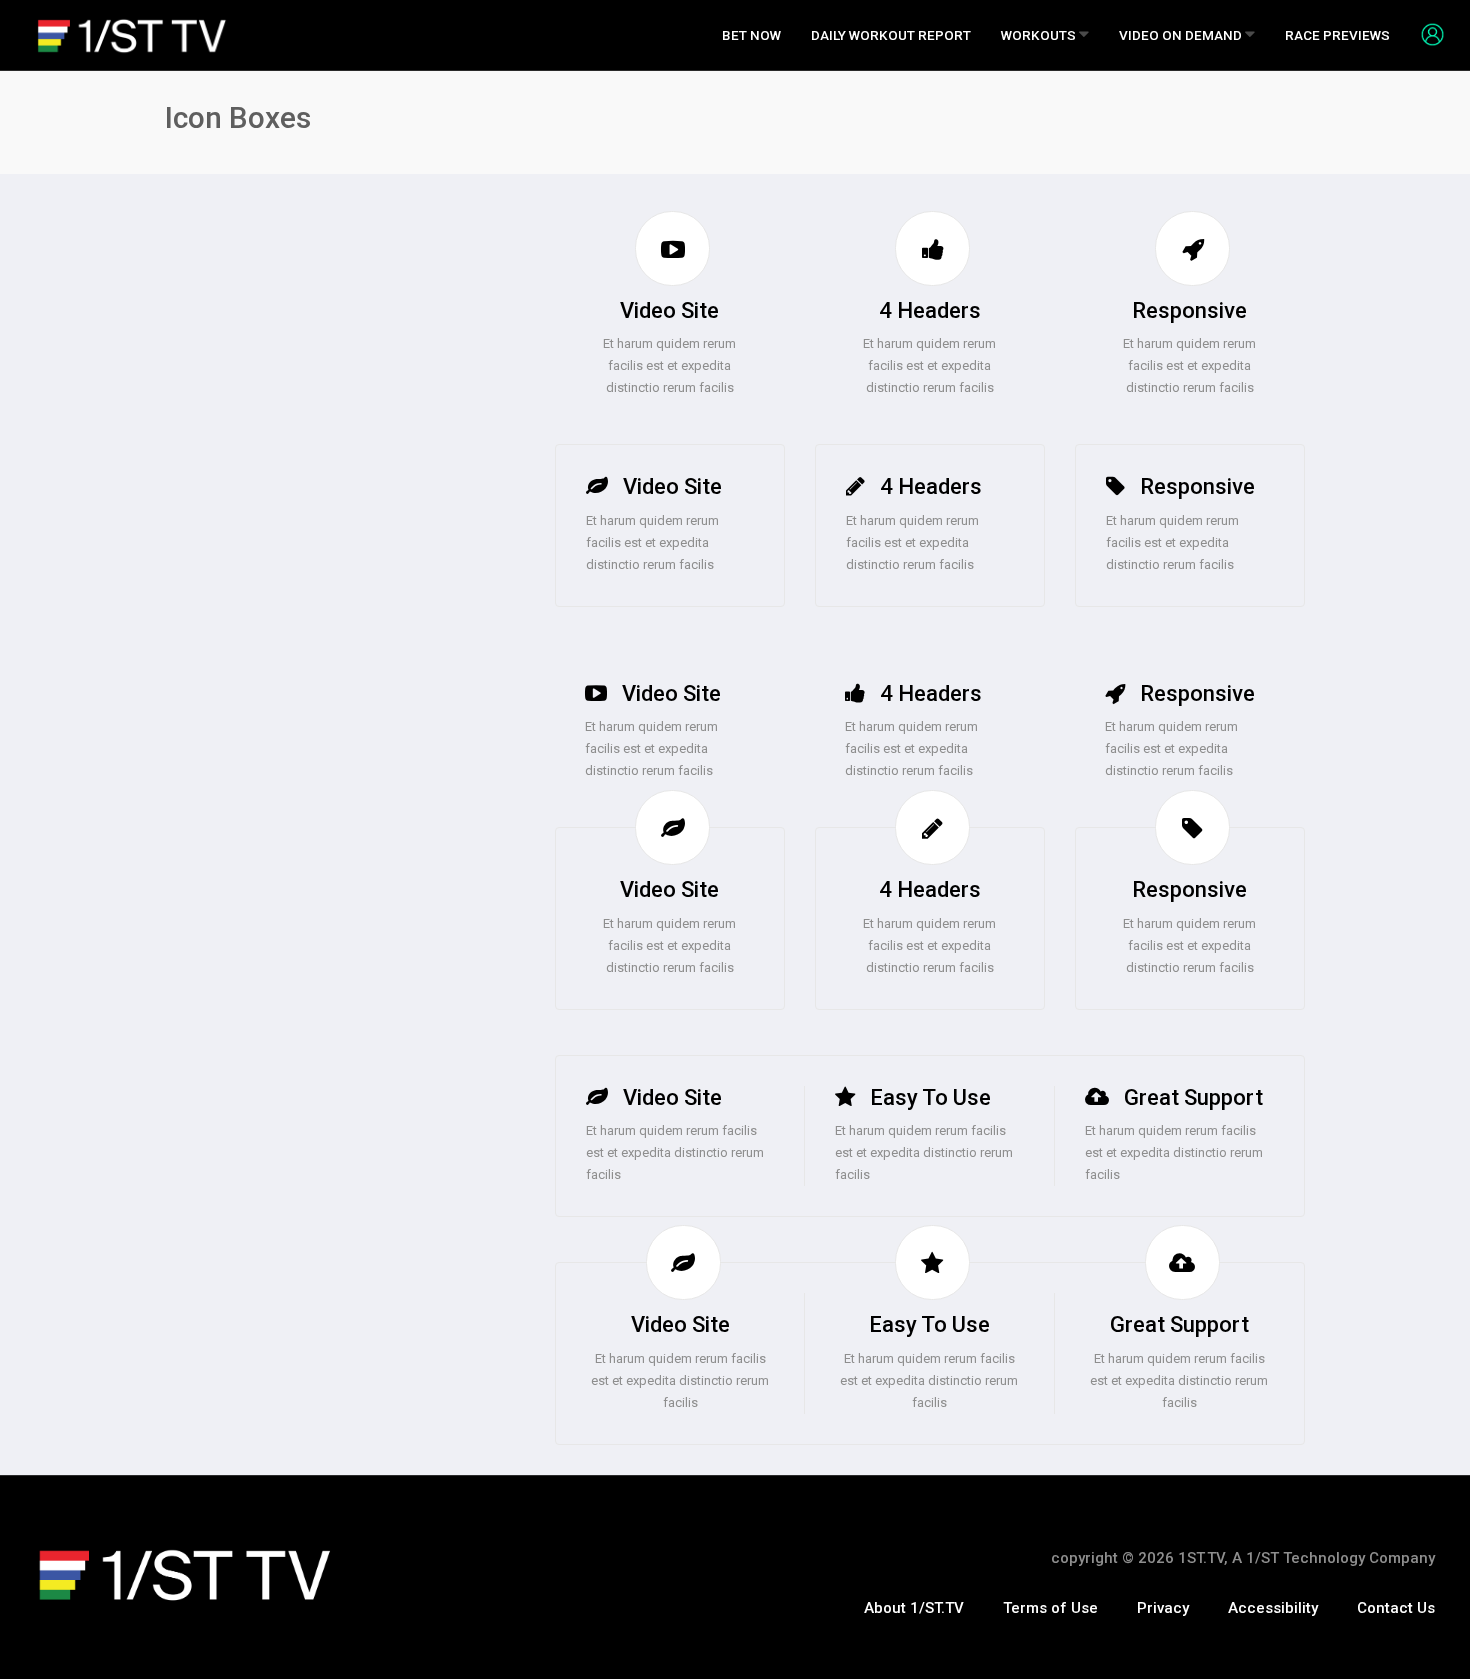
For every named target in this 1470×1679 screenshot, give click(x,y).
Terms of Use (1050, 1608)
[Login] (1425, 34)
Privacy (1163, 1608)
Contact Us (1396, 1608)
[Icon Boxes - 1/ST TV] (132, 35)
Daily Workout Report (891, 35)
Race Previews (1337, 35)
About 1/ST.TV (914, 1608)
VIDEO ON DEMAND (1182, 35)
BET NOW (751, 35)
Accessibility (1273, 1608)
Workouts (1040, 35)
